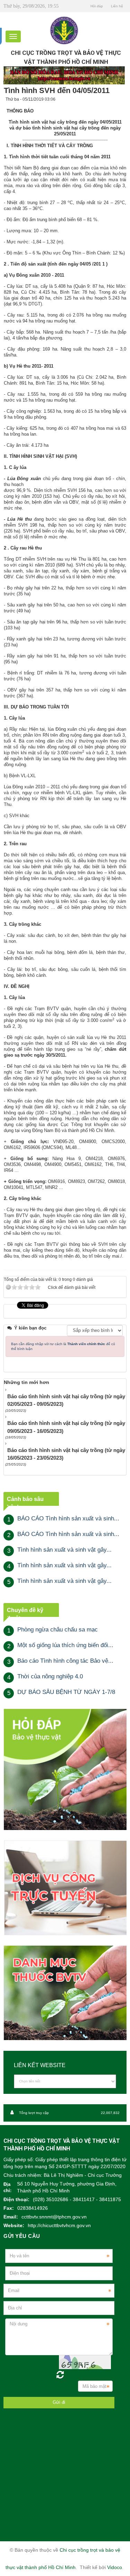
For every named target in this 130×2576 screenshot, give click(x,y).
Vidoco (115, 2567)
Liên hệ (117, 6)
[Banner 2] (65, 1769)
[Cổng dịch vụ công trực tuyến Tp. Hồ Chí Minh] (65, 1887)
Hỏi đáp (97, 6)
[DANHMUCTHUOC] (65, 1993)
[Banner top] (64, 75)
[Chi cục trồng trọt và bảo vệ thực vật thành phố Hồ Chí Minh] (64, 30)
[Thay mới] (60, 2375)
